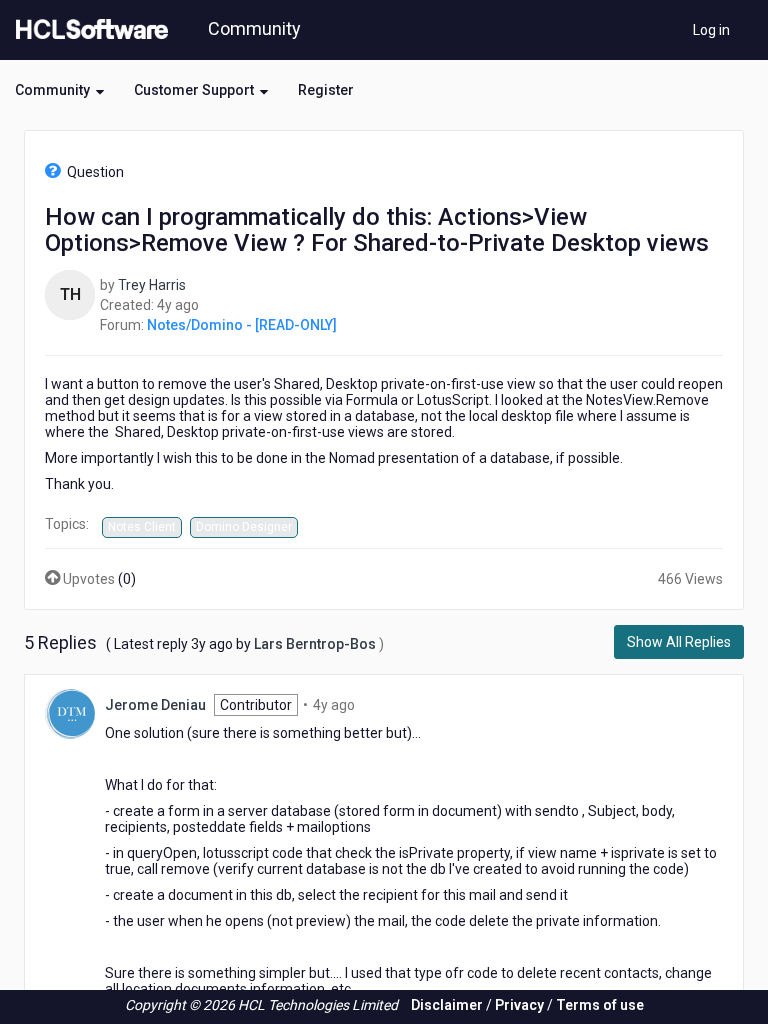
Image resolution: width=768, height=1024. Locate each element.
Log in (711, 30)
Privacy (519, 1005)
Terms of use (600, 1005)
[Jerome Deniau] (70, 713)
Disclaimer (447, 1005)
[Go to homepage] (88, 30)
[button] (59, 90)
